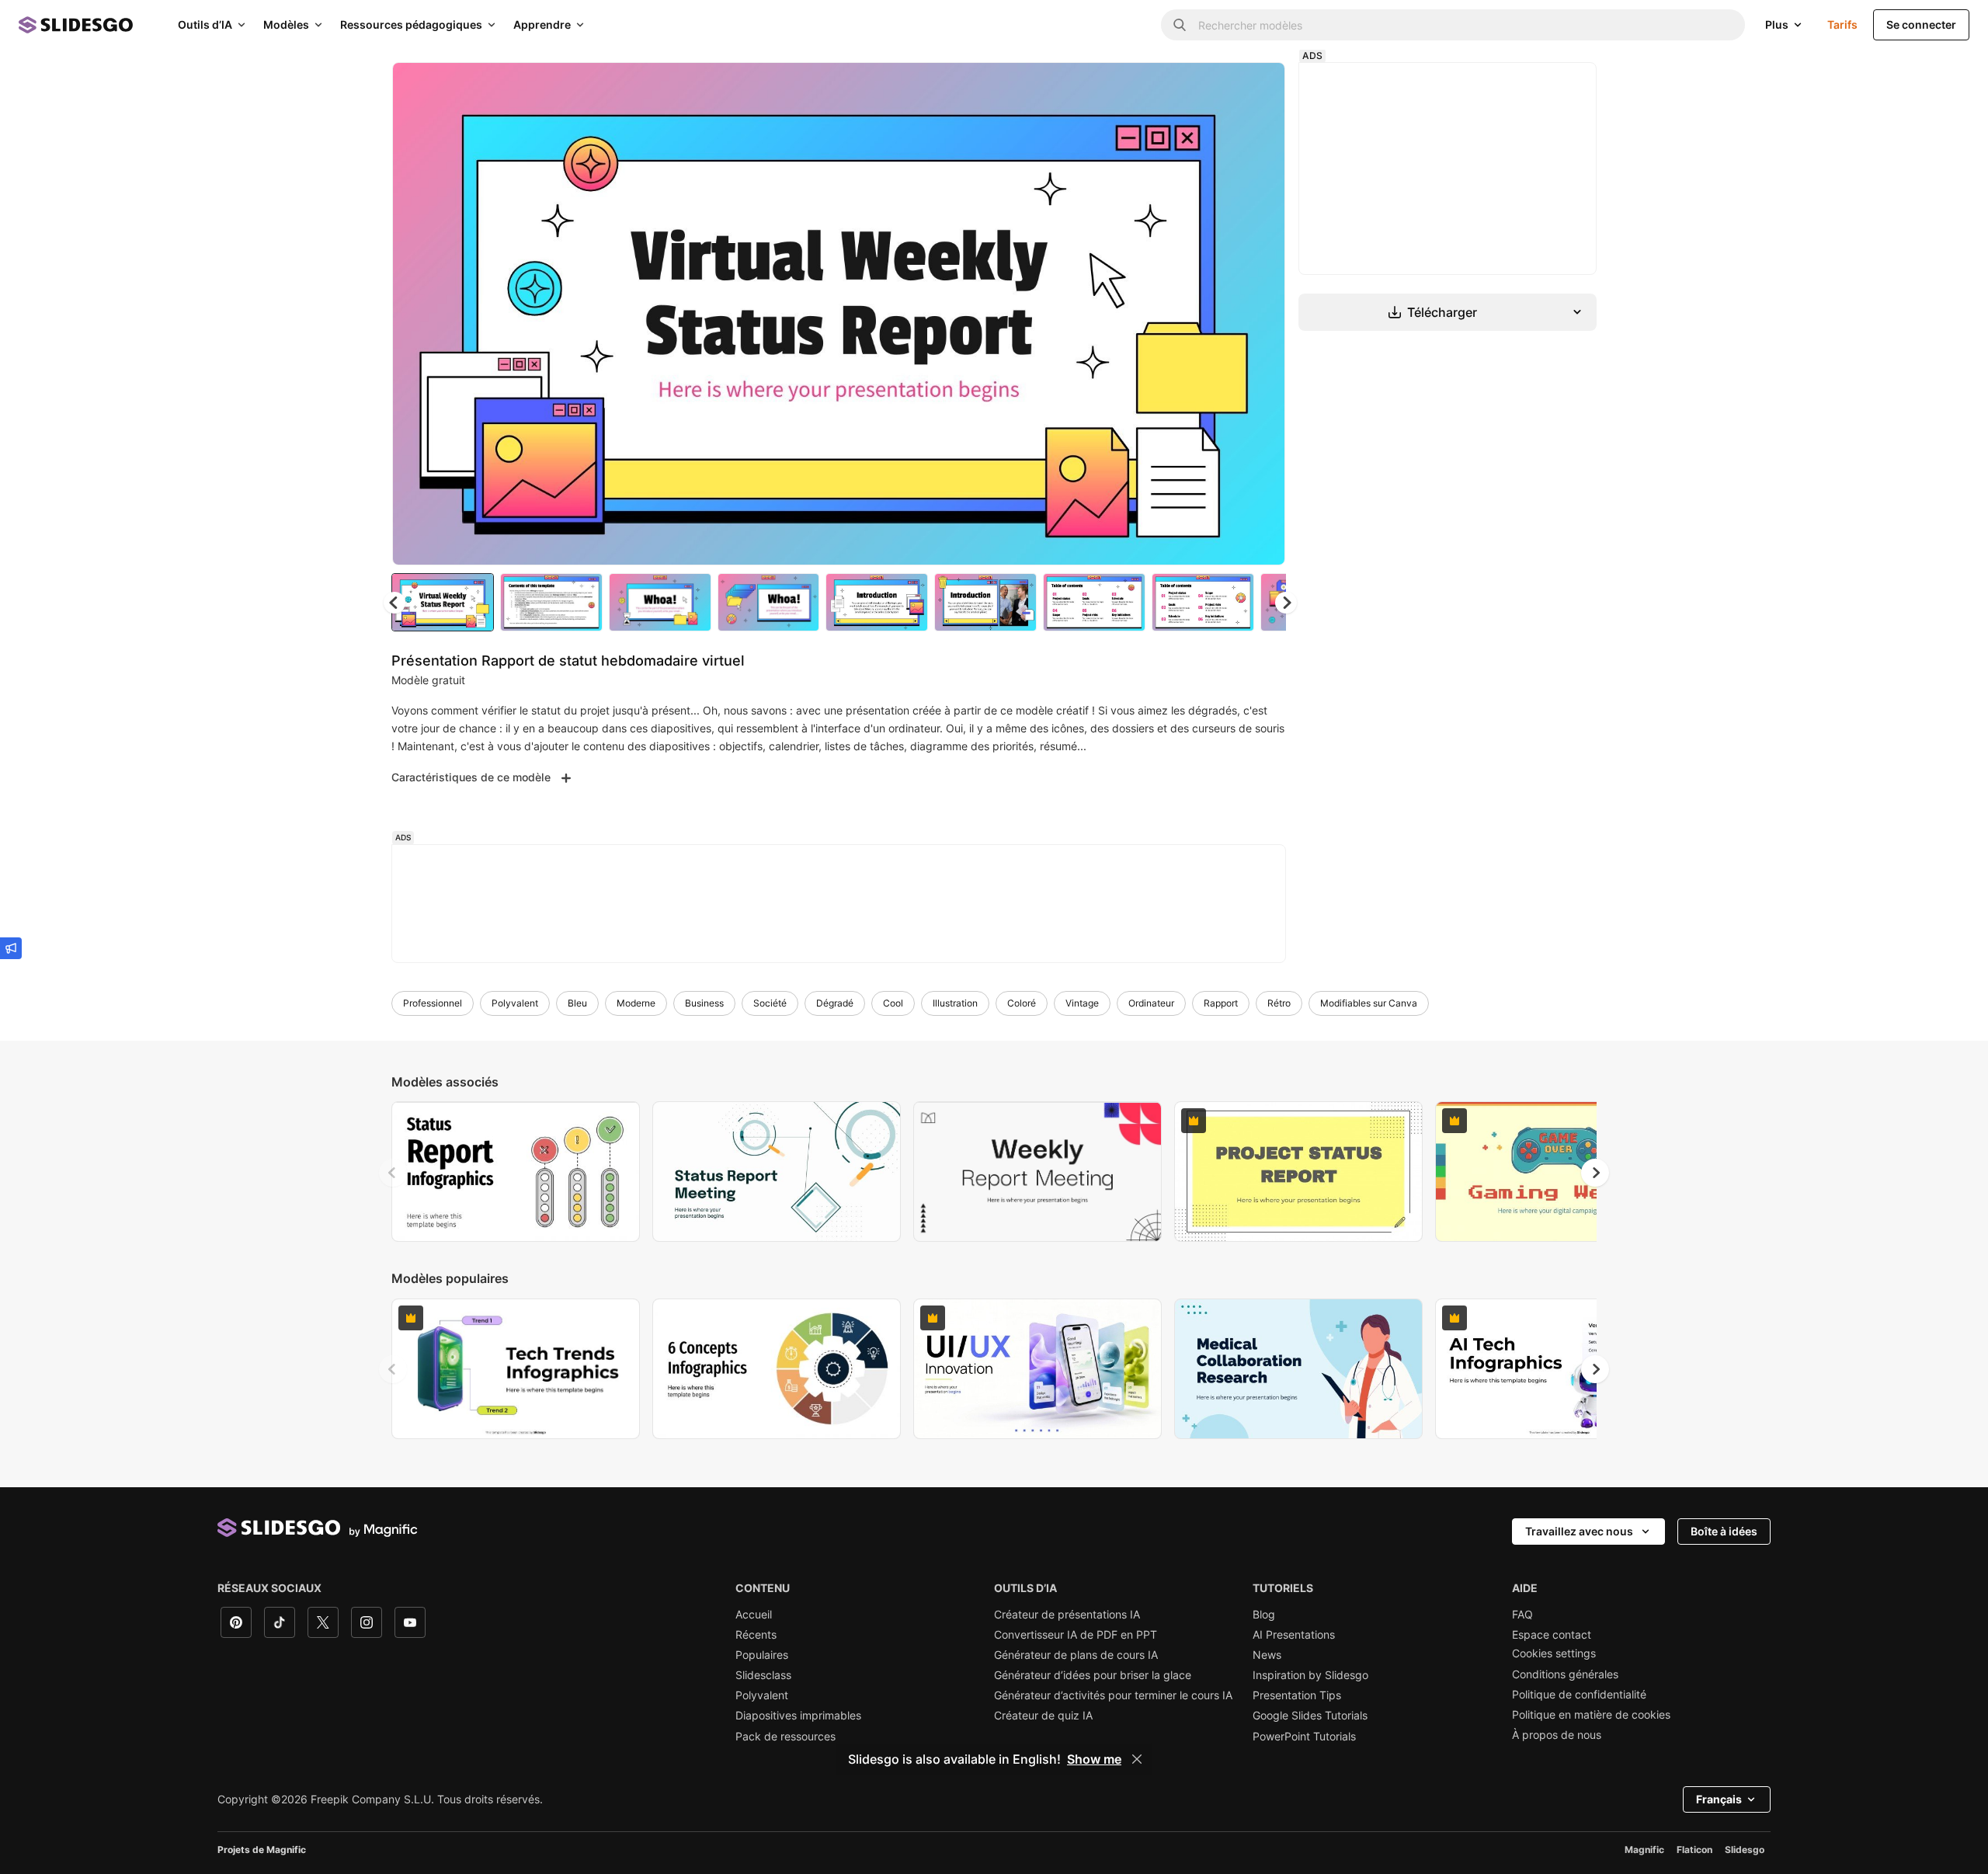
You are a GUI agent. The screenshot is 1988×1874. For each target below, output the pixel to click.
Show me (1094, 1759)
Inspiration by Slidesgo (1310, 1675)
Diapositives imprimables (798, 1716)
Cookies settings (1554, 1653)
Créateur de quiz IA (1043, 1716)
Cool (893, 1003)
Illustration (955, 1003)
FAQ (1522, 1615)
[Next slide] (1262, 314)
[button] (1286, 603)
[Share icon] (1259, 87)
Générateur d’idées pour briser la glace (1093, 1675)
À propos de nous (1557, 1735)
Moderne (636, 1003)
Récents (756, 1635)
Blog (1264, 1615)
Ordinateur (1151, 1003)
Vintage (1082, 1003)
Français (1719, 1799)
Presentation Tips (1297, 1695)
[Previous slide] (393, 1173)
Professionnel (433, 1003)
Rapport (1221, 1003)
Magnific (1644, 1850)
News (1267, 1655)
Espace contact (1552, 1635)
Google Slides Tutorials (1310, 1716)
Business (704, 1003)
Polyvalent (515, 1003)
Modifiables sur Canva (1369, 1003)
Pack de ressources (785, 1737)
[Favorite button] (1218, 87)
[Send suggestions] (11, 948)
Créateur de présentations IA (1067, 1615)
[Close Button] (1137, 1759)
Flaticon (1694, 1850)
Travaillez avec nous (1579, 1531)
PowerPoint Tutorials (1304, 1737)
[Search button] (1180, 25)
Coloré (1022, 1003)
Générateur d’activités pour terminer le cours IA (1113, 1695)
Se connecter (1921, 24)
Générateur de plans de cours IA (1076, 1655)
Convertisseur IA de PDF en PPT (1076, 1635)
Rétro (1279, 1003)
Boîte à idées (1724, 1531)
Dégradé (835, 1003)
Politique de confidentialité (1579, 1695)
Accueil (754, 1615)
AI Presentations (1294, 1635)
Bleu (577, 1003)
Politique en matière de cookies (1591, 1715)
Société (770, 1003)
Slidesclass (763, 1675)
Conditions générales (1565, 1674)
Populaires (762, 1655)
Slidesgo (1745, 1850)
